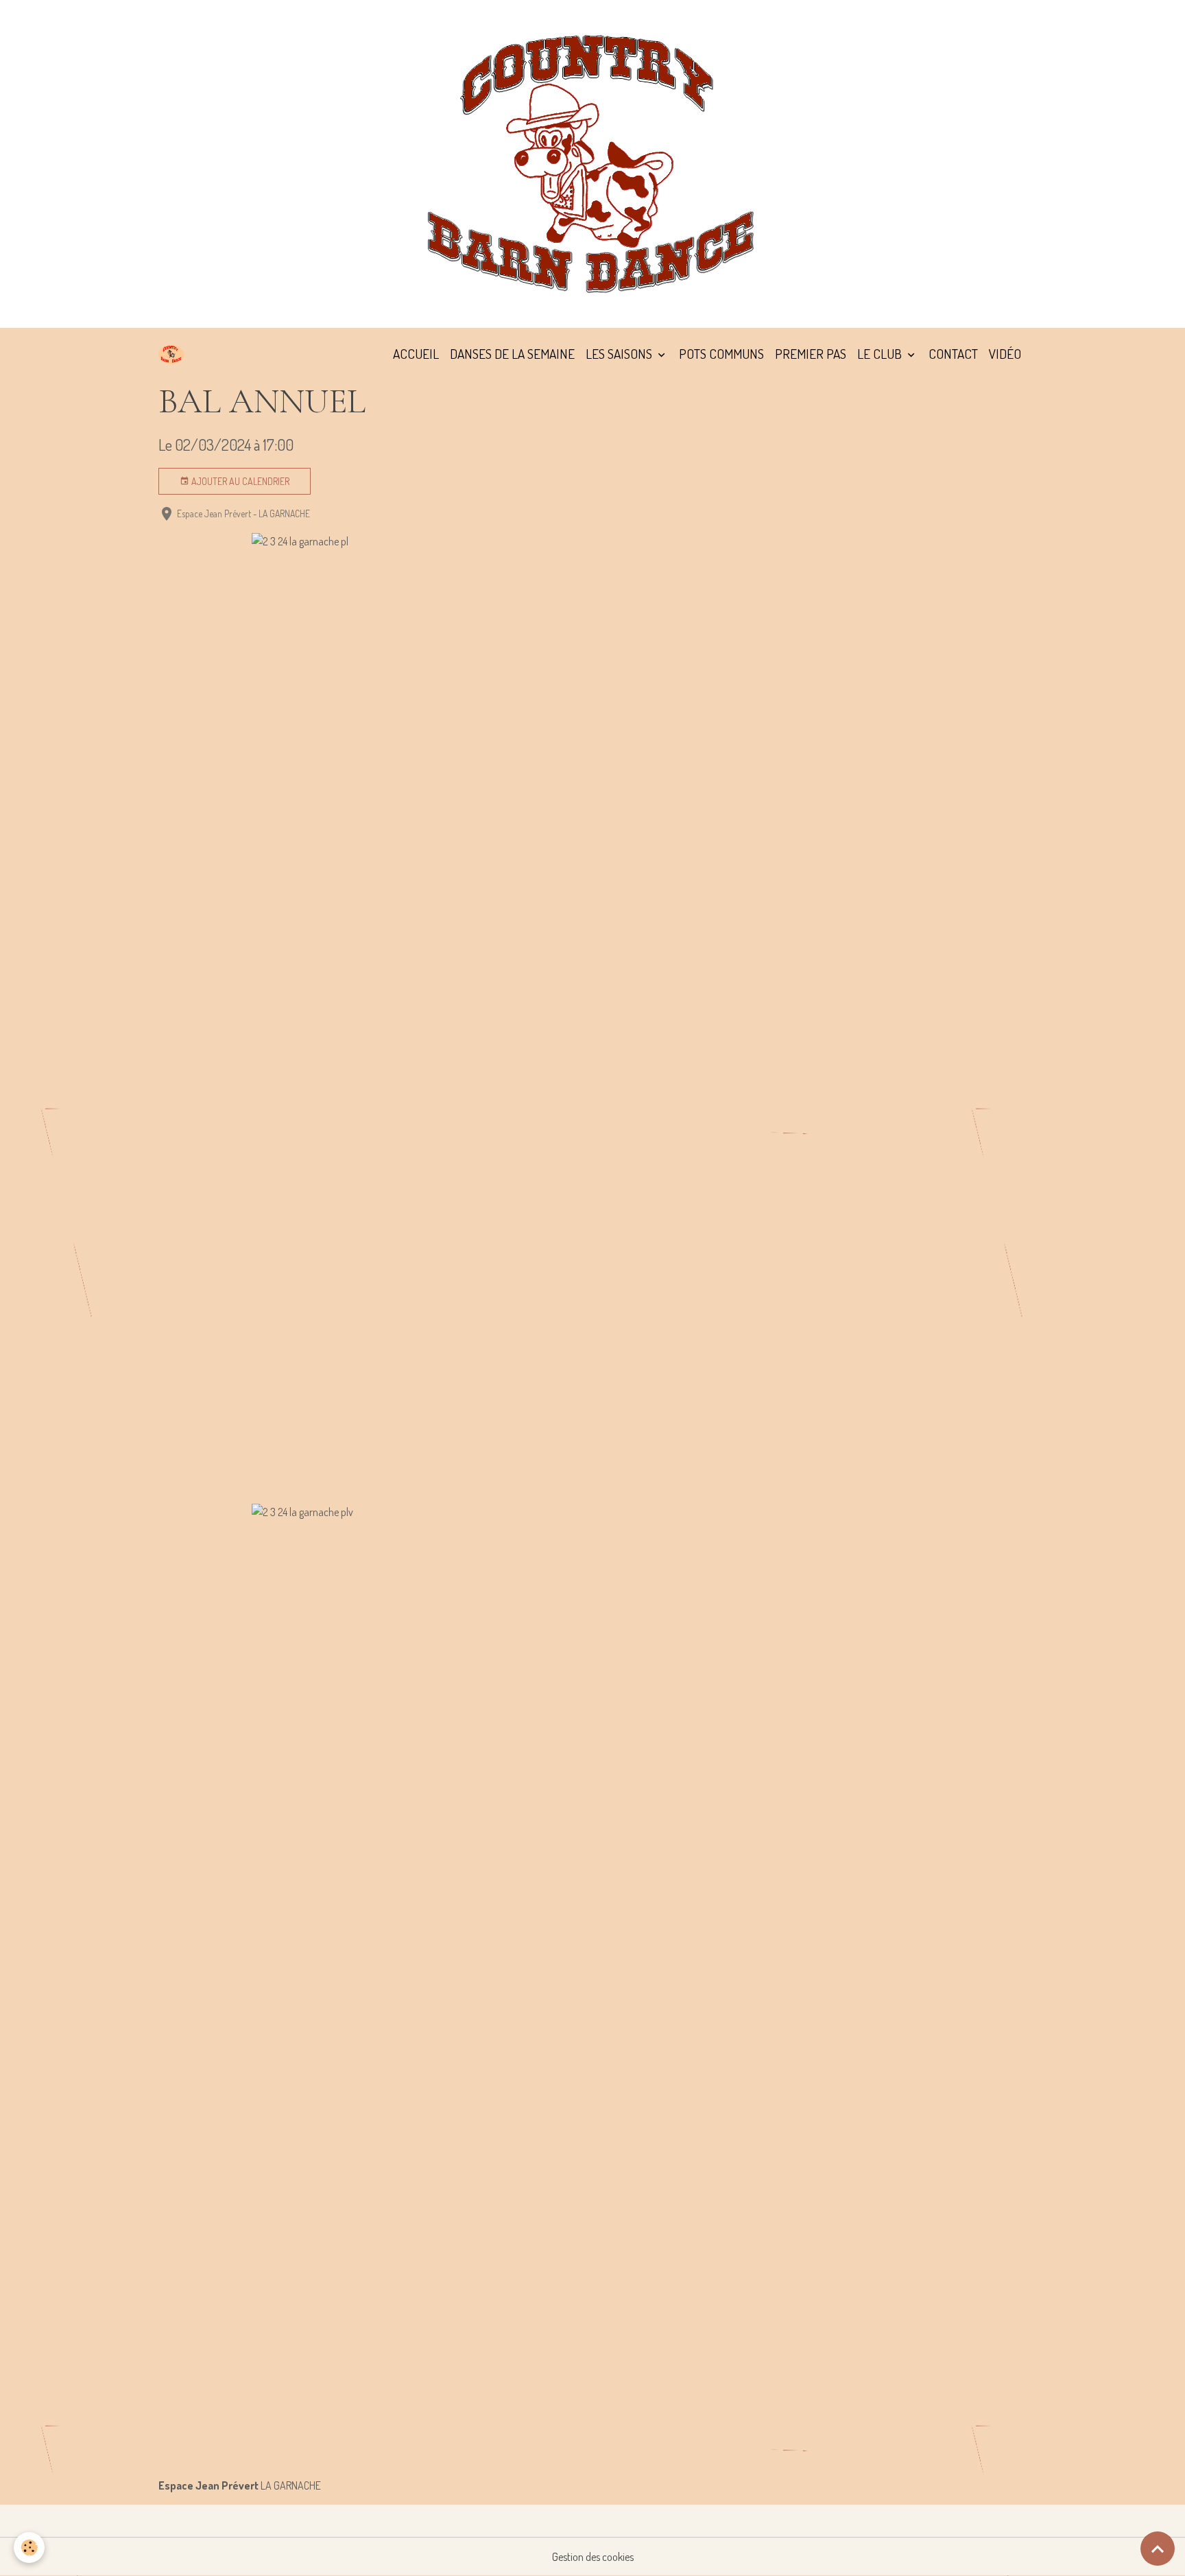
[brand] (174, 354)
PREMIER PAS (811, 354)
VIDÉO (1005, 354)
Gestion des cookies (593, 2557)
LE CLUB (881, 354)
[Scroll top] (1158, 2549)
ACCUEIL (416, 354)
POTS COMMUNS (721, 354)
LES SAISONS (620, 354)
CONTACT (953, 354)
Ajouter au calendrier (239, 481)
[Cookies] (29, 2548)
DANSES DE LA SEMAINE (512, 354)
